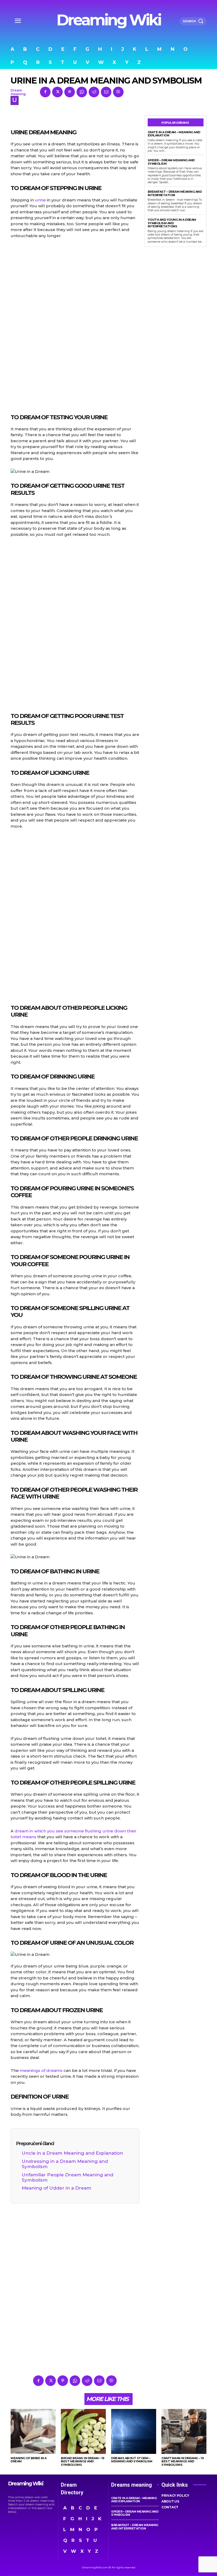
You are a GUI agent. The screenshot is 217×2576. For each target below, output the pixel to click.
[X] (57, 92)
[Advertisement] (75, 325)
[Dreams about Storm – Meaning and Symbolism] (134, 2431)
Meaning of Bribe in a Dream (29, 2460)
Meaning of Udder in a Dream (56, 2188)
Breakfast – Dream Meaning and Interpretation (175, 193)
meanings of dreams (41, 2070)
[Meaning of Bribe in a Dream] (33, 2431)
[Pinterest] (70, 92)
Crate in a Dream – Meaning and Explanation (174, 134)
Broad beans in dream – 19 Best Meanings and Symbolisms (83, 2461)
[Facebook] (45, 92)
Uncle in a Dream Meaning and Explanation (72, 2153)
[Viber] (118, 92)
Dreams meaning (132, 2485)
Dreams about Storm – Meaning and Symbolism (132, 2460)
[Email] (106, 92)
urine (40, 200)
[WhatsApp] (82, 92)
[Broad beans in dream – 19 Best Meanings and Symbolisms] (83, 2431)
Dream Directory (72, 2489)
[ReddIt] (94, 92)
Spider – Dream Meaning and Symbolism (171, 162)
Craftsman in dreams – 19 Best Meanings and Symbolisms (183, 2461)
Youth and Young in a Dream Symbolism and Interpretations (172, 223)
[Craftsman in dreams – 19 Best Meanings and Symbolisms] (184, 2431)
